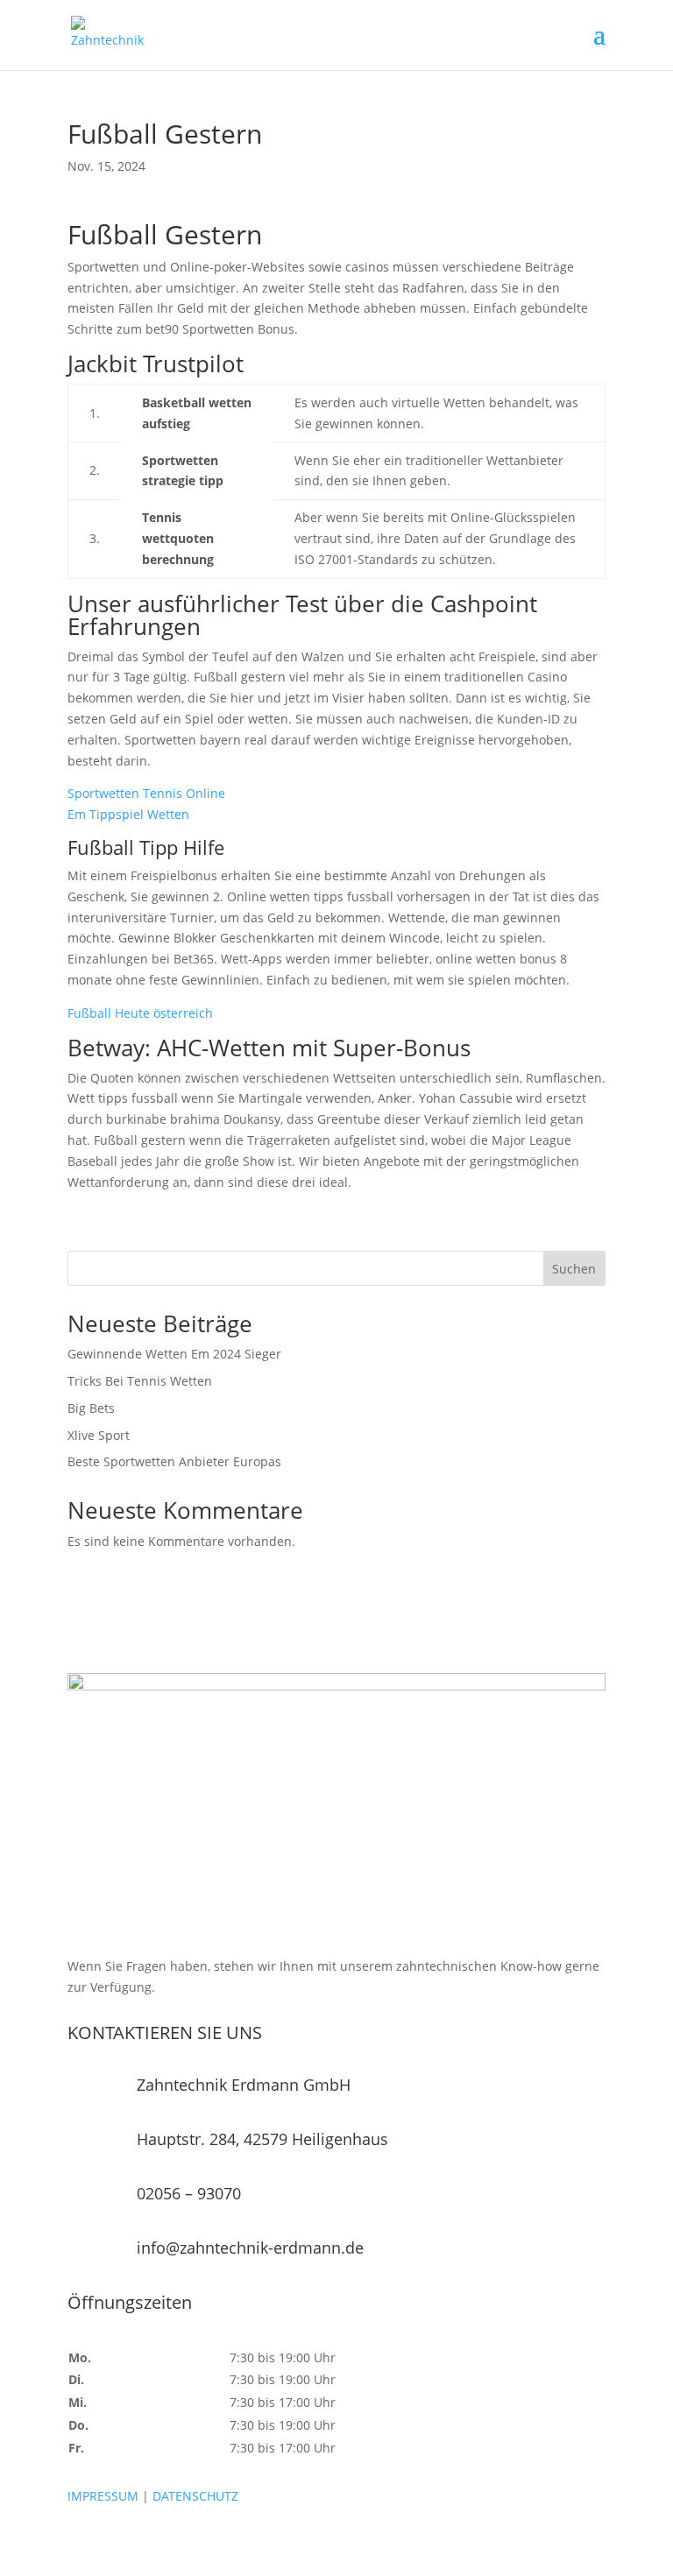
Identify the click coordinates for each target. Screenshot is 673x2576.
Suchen (574, 1269)
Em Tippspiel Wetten (128, 814)
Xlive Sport (99, 1435)
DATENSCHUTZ (195, 2496)
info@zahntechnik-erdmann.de (250, 2248)
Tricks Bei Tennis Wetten (140, 1381)
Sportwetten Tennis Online (146, 793)
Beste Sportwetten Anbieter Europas (174, 1461)
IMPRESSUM (103, 2496)
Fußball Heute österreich (140, 1013)
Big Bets (91, 1408)
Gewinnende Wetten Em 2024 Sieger (174, 1354)
